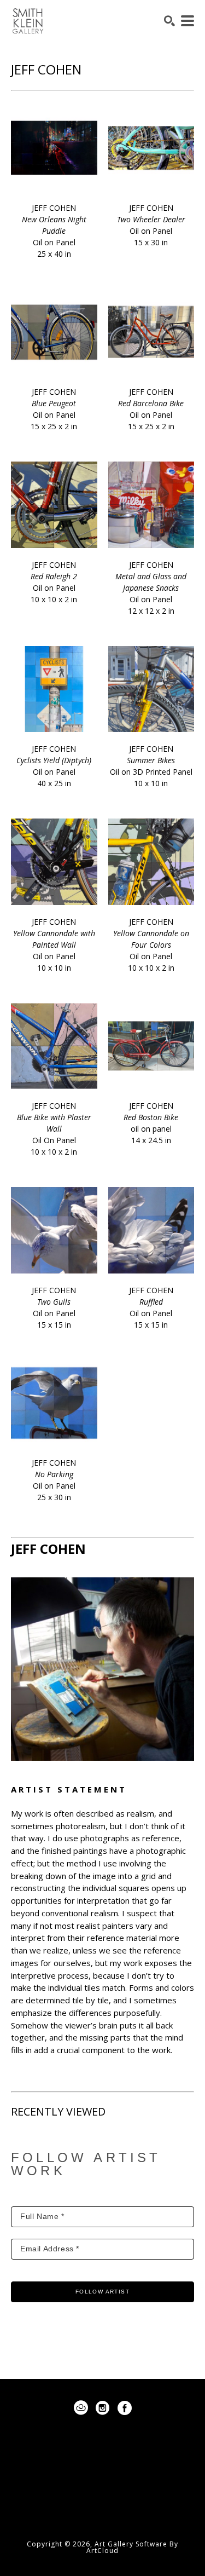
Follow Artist (102, 2292)
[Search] (169, 21)
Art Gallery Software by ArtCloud (132, 2547)
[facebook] (125, 2408)
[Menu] (188, 21)
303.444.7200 (103, 2494)
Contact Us (103, 2511)
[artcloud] (81, 2408)
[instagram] (103, 2408)
